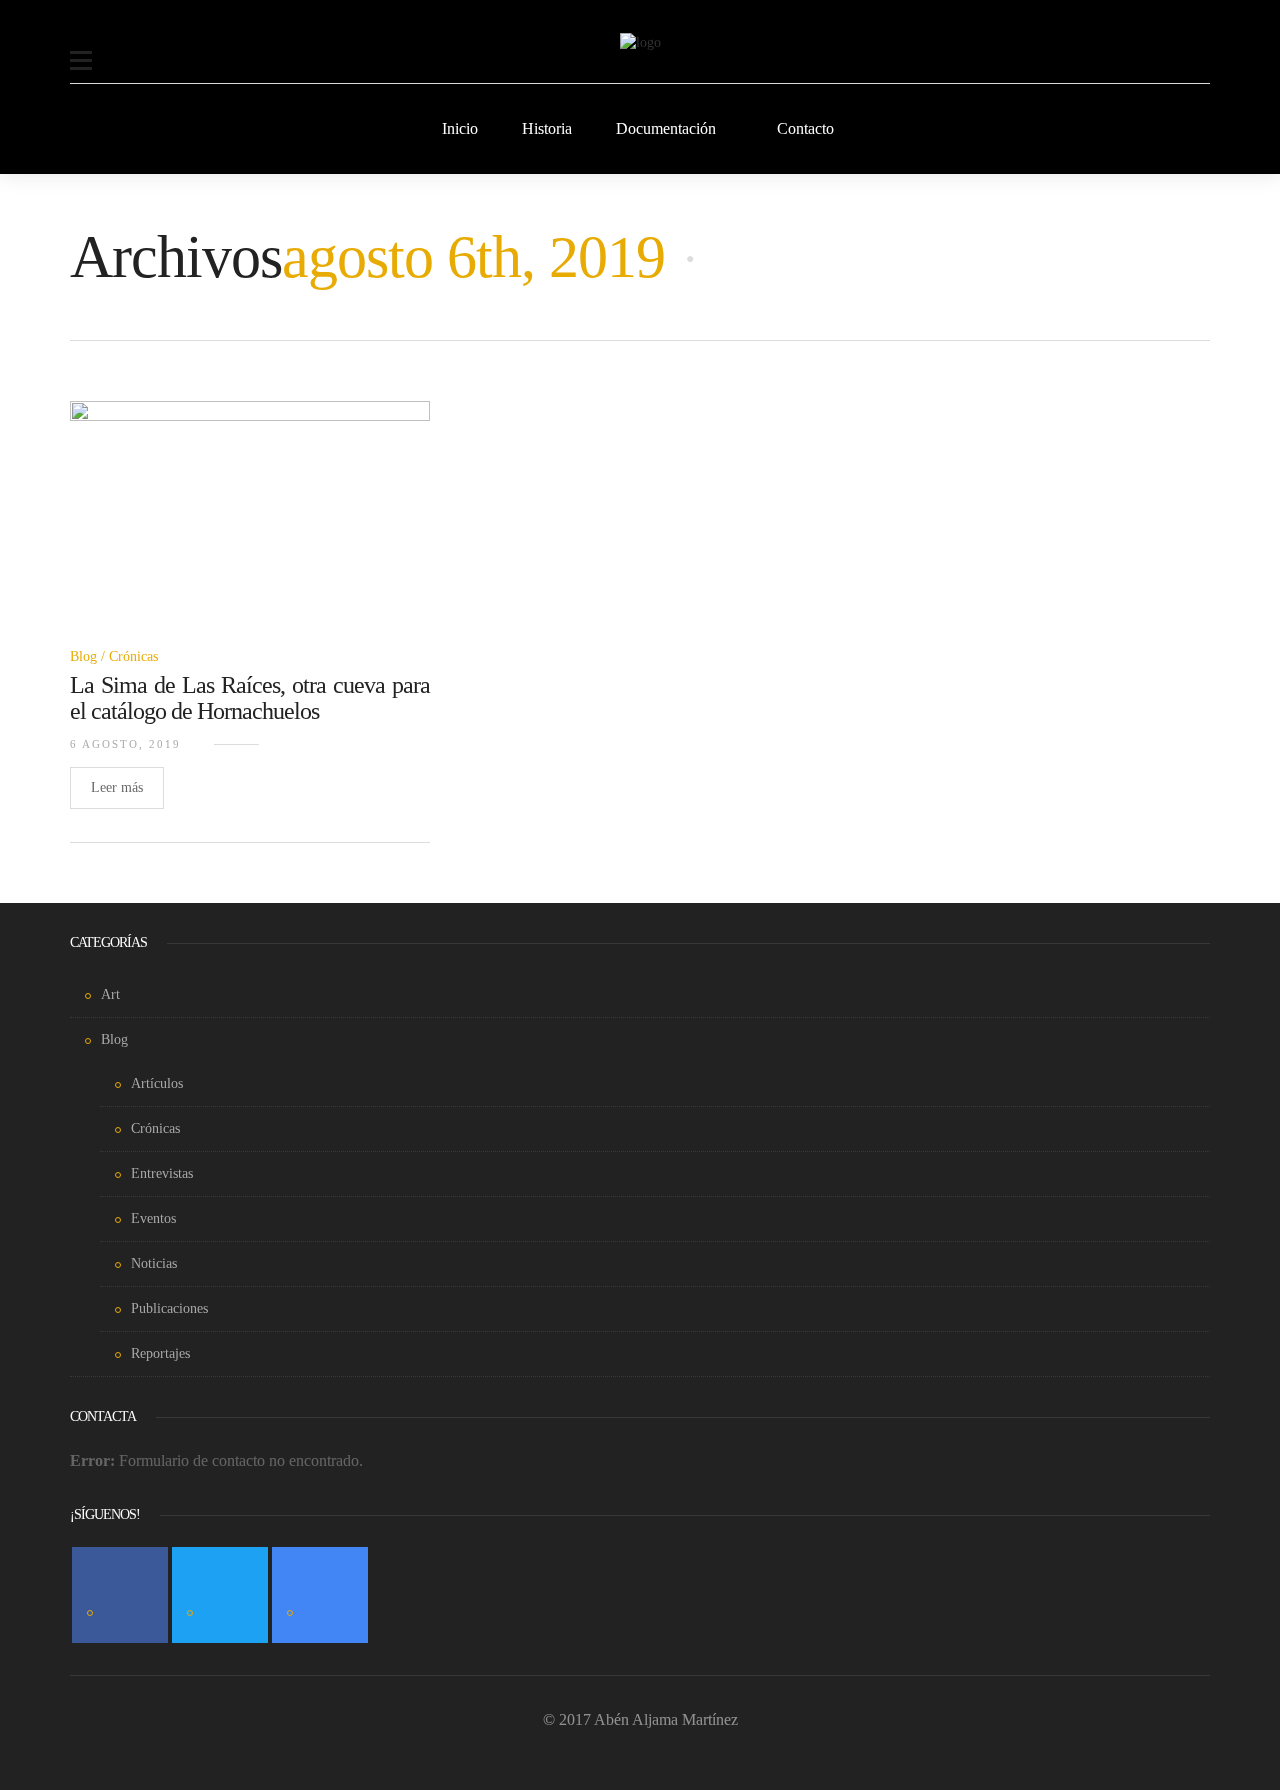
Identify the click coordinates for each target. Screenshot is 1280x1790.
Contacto (805, 128)
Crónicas (133, 656)
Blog (83, 656)
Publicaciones (169, 1308)
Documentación (666, 128)
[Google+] (320, 1595)
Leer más (117, 787)
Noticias (154, 1263)
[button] (81, 48)
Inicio (460, 128)
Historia (547, 128)
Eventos (153, 1218)
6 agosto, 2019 (125, 744)
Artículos (157, 1083)
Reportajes (160, 1353)
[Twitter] (220, 1595)
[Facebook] (120, 1595)
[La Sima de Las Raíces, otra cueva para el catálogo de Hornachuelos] (250, 524)
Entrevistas (162, 1173)
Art (110, 994)
